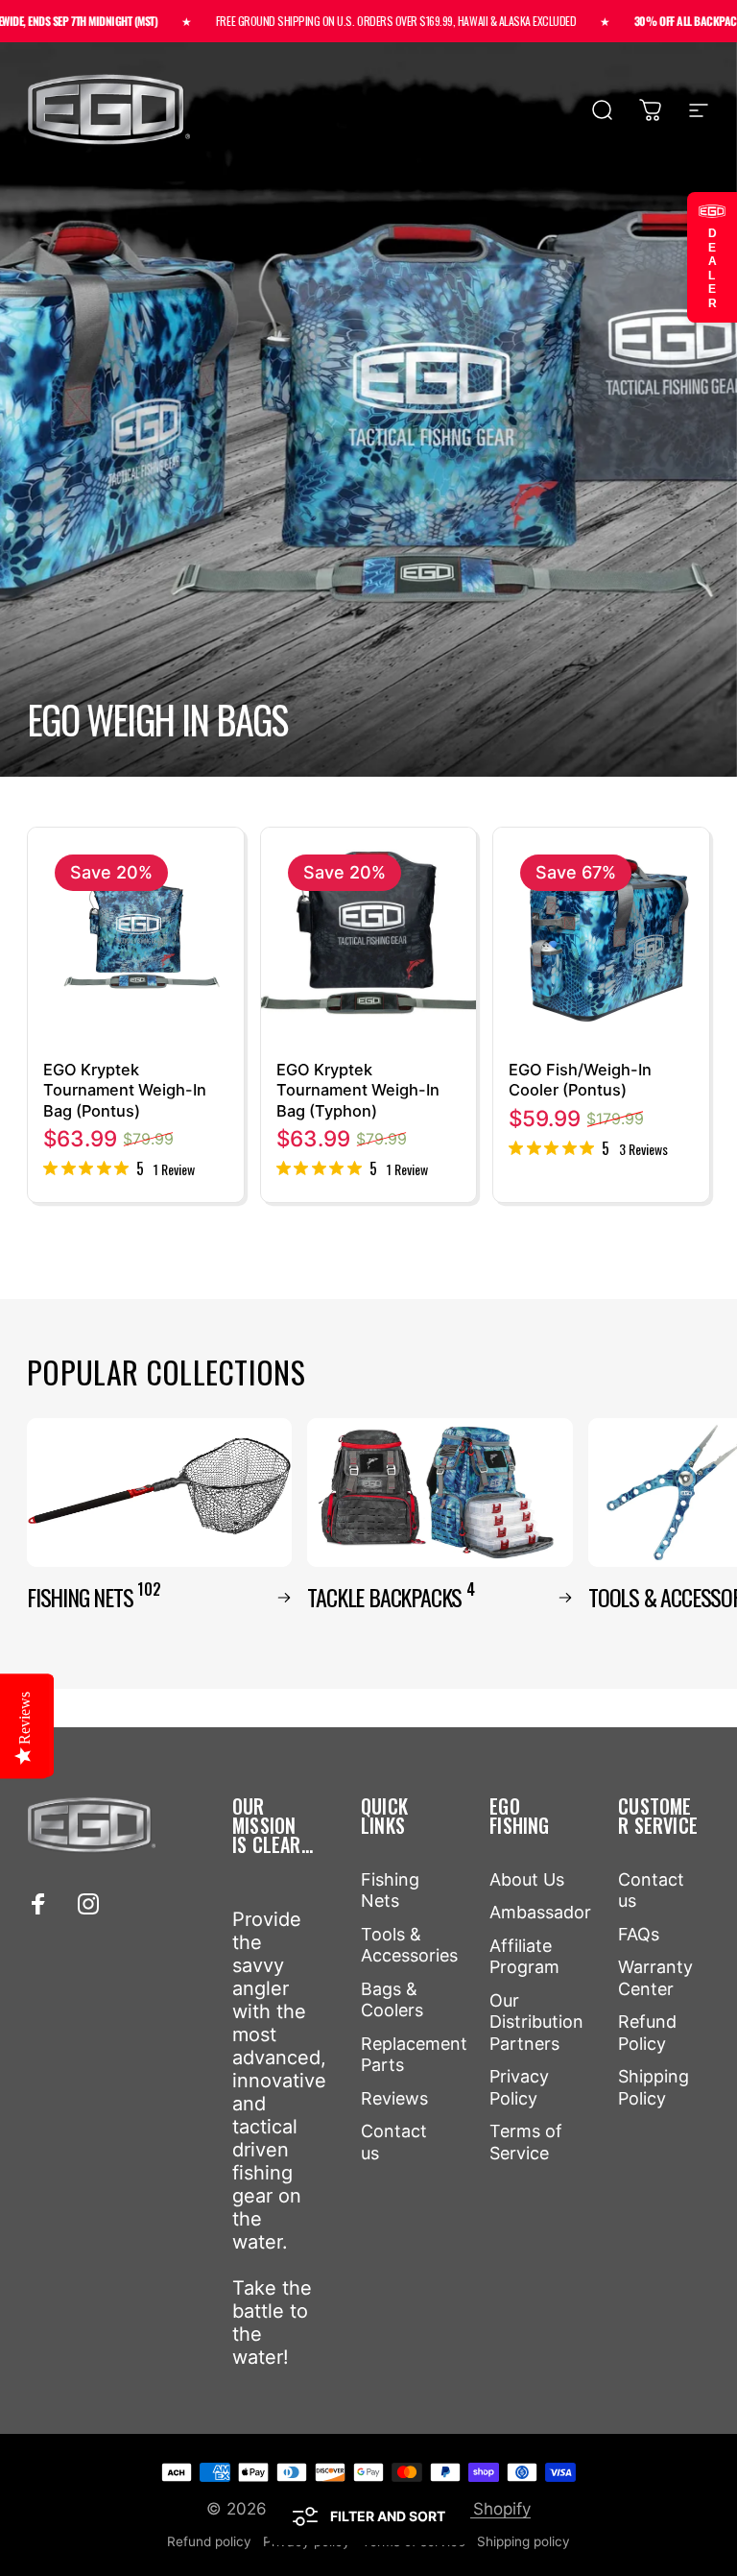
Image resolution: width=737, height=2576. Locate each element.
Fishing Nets (390, 1890)
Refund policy (209, 2541)
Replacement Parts (414, 2055)
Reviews (394, 2098)
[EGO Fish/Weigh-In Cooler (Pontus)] (601, 936)
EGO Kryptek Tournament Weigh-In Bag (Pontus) (125, 1090)
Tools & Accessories (409, 1945)
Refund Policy (647, 2033)
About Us (527, 1879)
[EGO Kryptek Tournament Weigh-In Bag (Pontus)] (136, 936)
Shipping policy (523, 2541)
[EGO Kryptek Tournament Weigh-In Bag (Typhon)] (369, 936)
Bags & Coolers (392, 2000)
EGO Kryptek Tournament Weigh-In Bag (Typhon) (358, 1090)
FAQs (639, 1934)
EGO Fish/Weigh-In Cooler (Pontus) (580, 1080)
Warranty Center (655, 1978)
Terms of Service (526, 2142)
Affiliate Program (524, 1957)
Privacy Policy (519, 2087)
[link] (119, 1168)
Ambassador (540, 1912)
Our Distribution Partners (536, 2022)
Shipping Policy (654, 2087)
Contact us (394, 2142)
